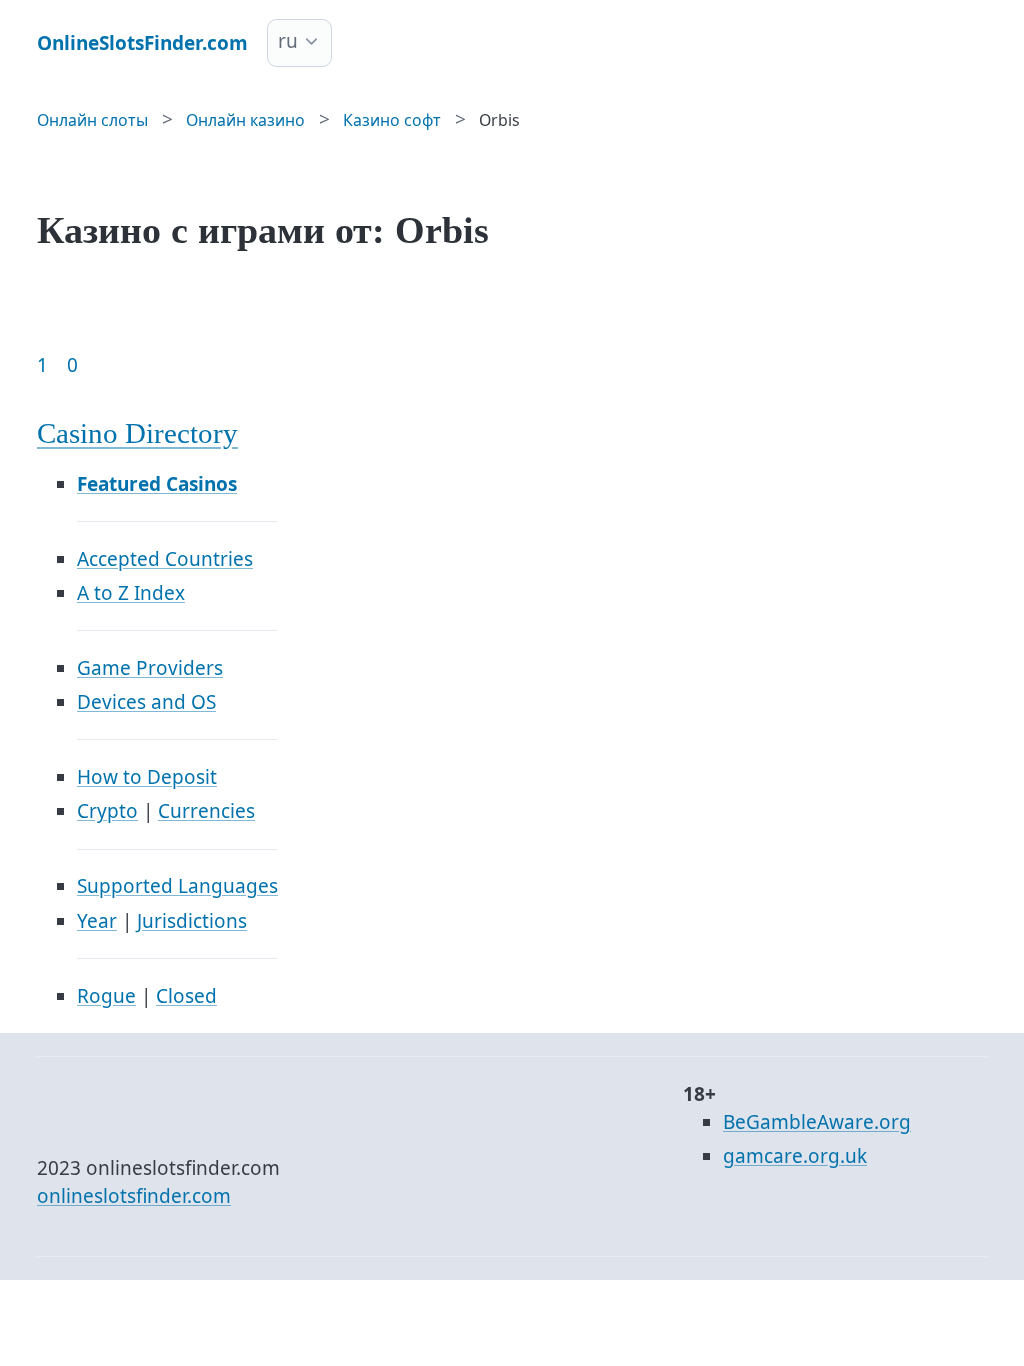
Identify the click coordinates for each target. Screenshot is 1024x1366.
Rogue (106, 996)
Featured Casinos (157, 484)
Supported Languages (177, 886)
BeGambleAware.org (817, 1122)
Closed (186, 996)
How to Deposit (147, 777)
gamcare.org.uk (795, 1156)
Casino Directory (137, 433)
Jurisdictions (192, 921)
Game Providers (150, 668)
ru (288, 41)
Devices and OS (146, 702)
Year (97, 921)
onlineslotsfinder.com (134, 1196)
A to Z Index (131, 593)
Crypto (107, 811)
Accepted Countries (165, 559)
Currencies (206, 811)
